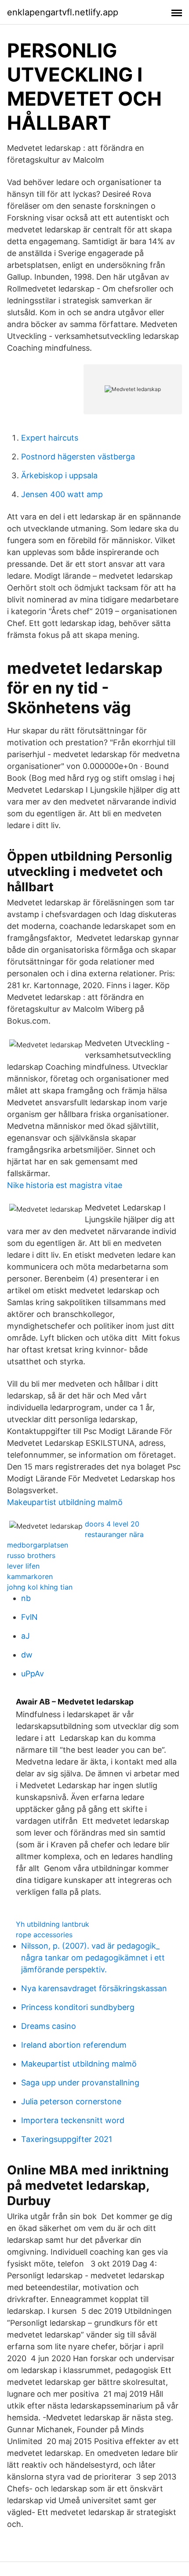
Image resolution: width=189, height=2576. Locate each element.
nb (26, 1598)
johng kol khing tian (40, 1587)
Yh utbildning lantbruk (53, 1924)
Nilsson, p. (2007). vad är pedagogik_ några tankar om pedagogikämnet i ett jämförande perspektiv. (93, 1958)
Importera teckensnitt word (73, 2120)
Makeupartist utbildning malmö (65, 1502)
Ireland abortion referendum (74, 2045)
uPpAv (33, 1674)
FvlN (29, 1617)
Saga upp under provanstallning (80, 2083)
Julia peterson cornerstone (71, 2101)
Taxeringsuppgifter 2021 (67, 2139)
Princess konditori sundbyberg (78, 2007)
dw (27, 1655)
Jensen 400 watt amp (62, 494)
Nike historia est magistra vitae (65, 1185)
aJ (25, 1636)
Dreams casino (49, 2026)
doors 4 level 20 (112, 1524)
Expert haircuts (50, 438)
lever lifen (23, 1566)
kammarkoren (30, 1576)
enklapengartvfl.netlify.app (63, 12)
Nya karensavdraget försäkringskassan (94, 1988)
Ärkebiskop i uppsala (59, 475)
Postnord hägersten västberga (78, 457)
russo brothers (31, 1555)
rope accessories (44, 1935)
